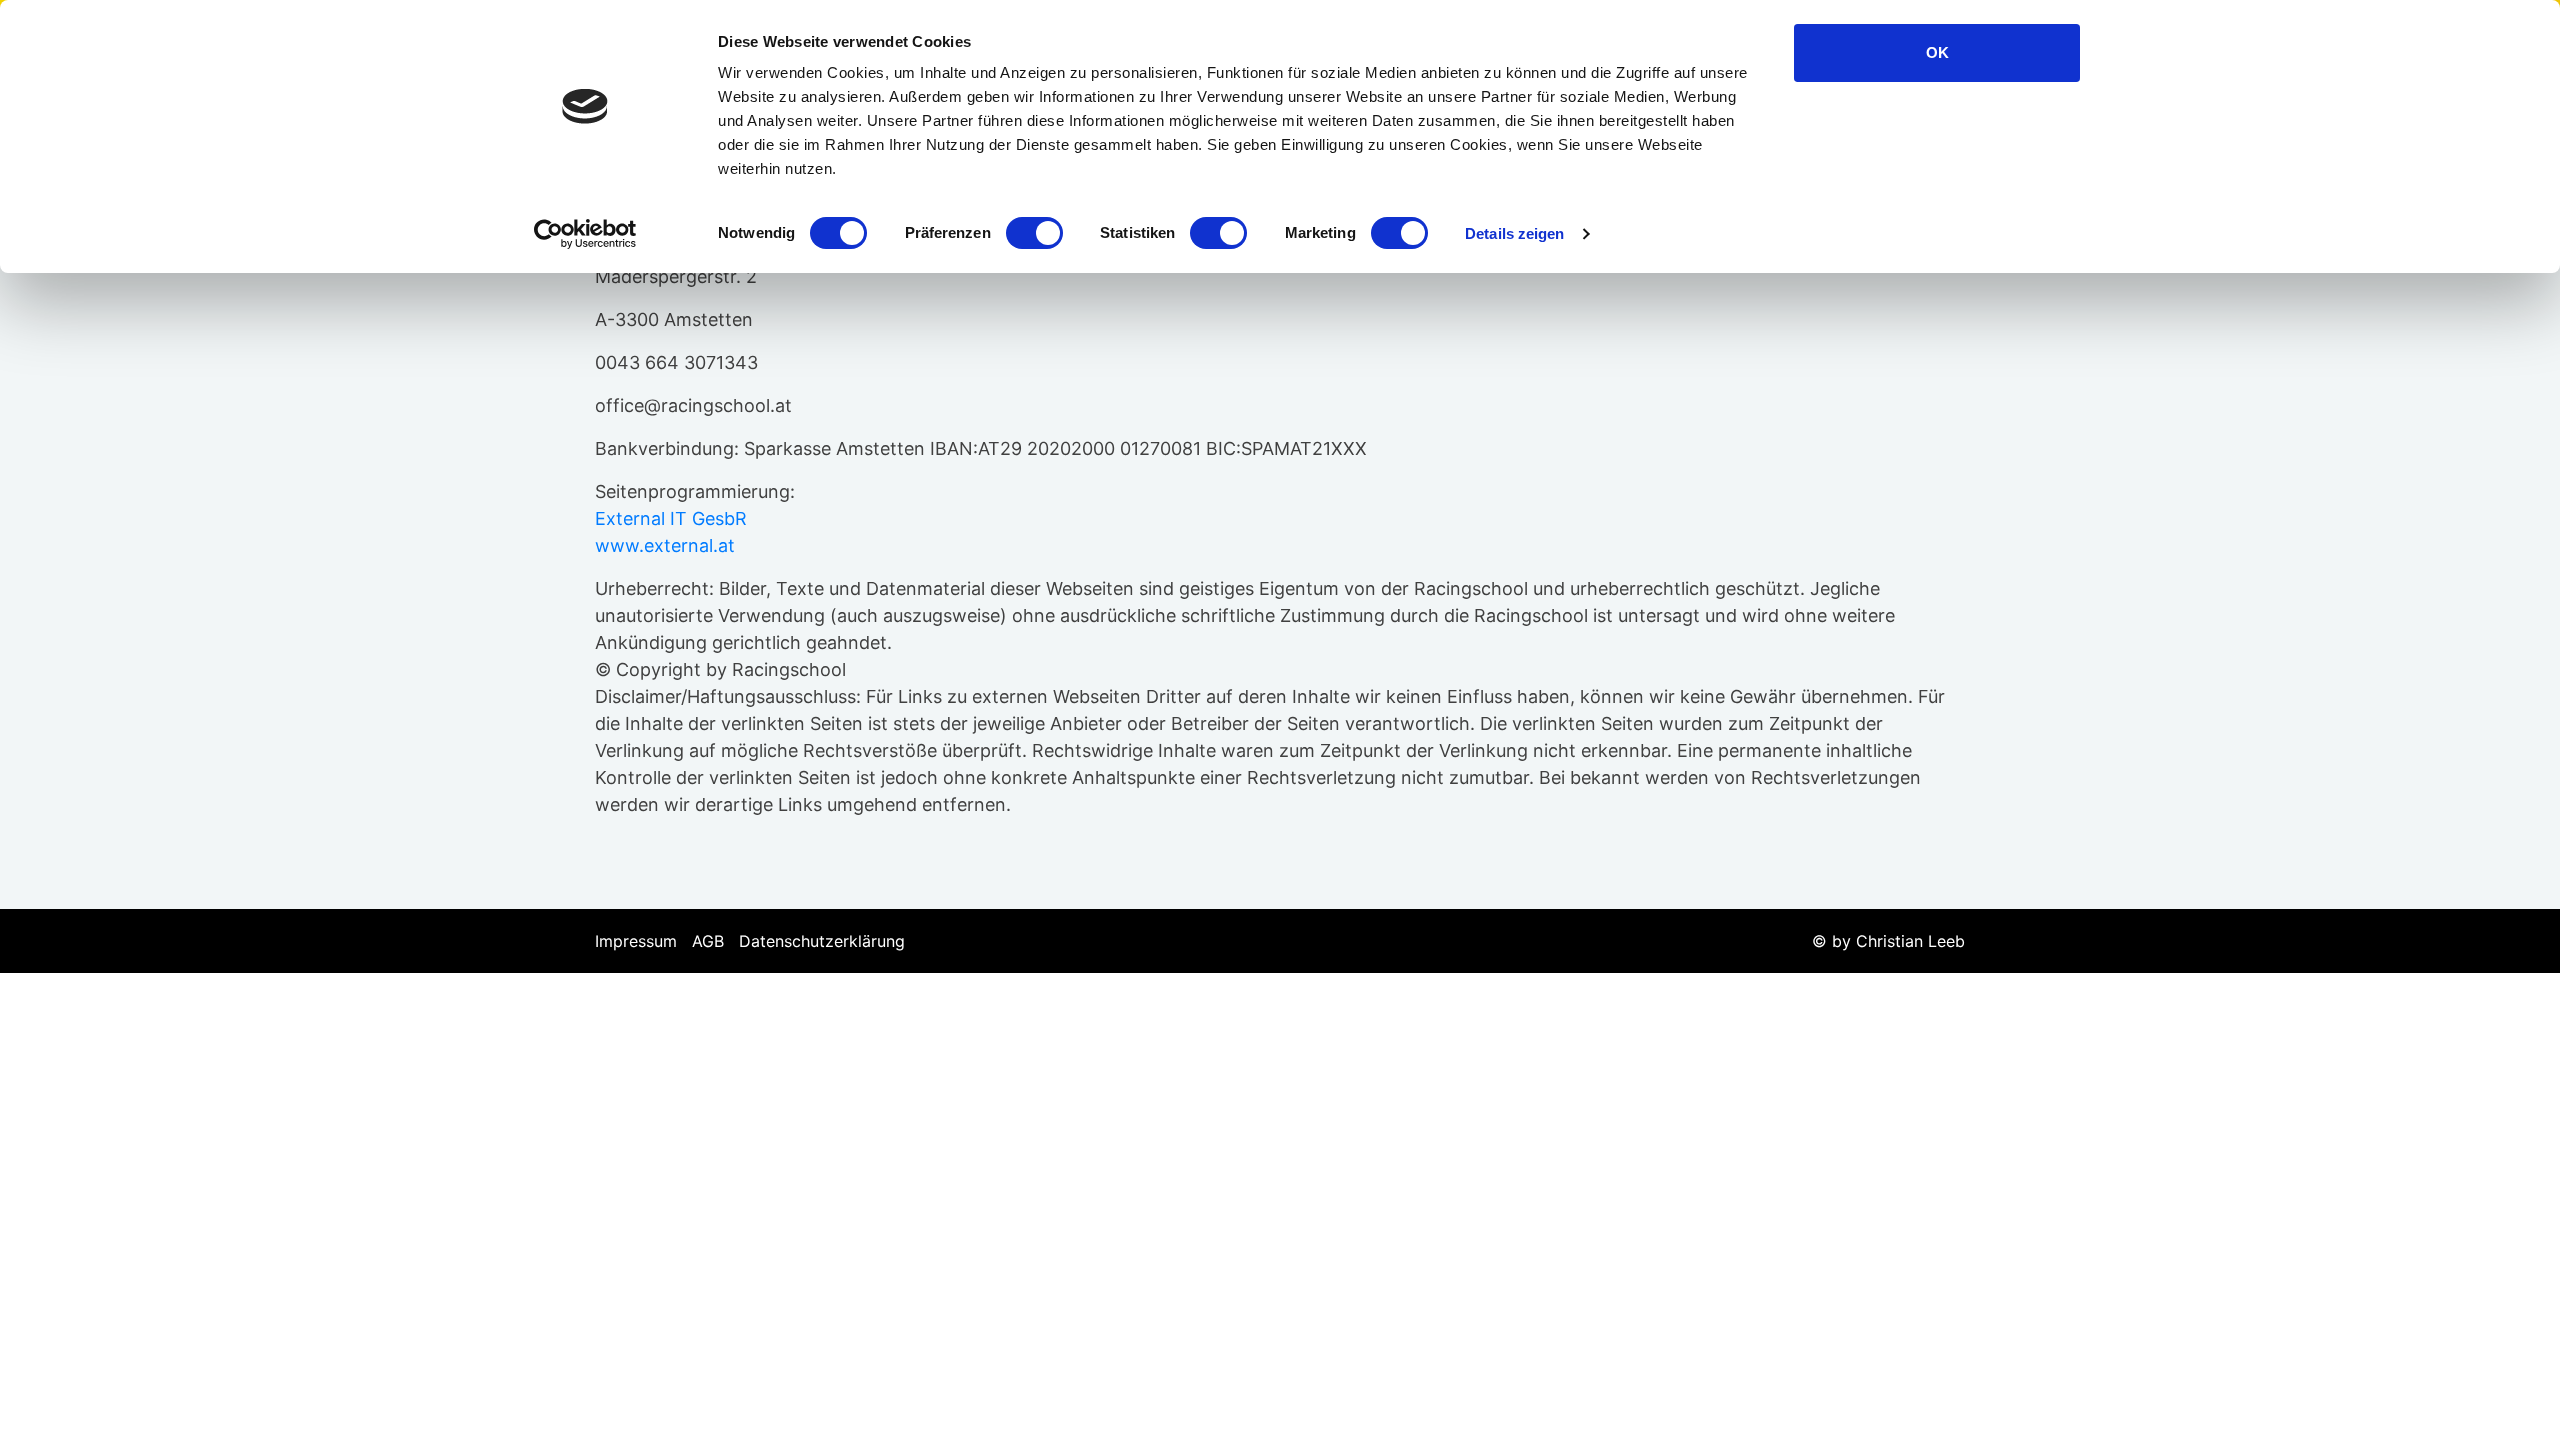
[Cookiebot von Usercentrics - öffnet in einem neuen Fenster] (585, 234)
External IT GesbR (671, 518)
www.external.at (665, 545)
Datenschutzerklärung (822, 941)
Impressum (636, 941)
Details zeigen (1514, 233)
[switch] (1034, 233)
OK (1937, 52)
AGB (708, 941)
